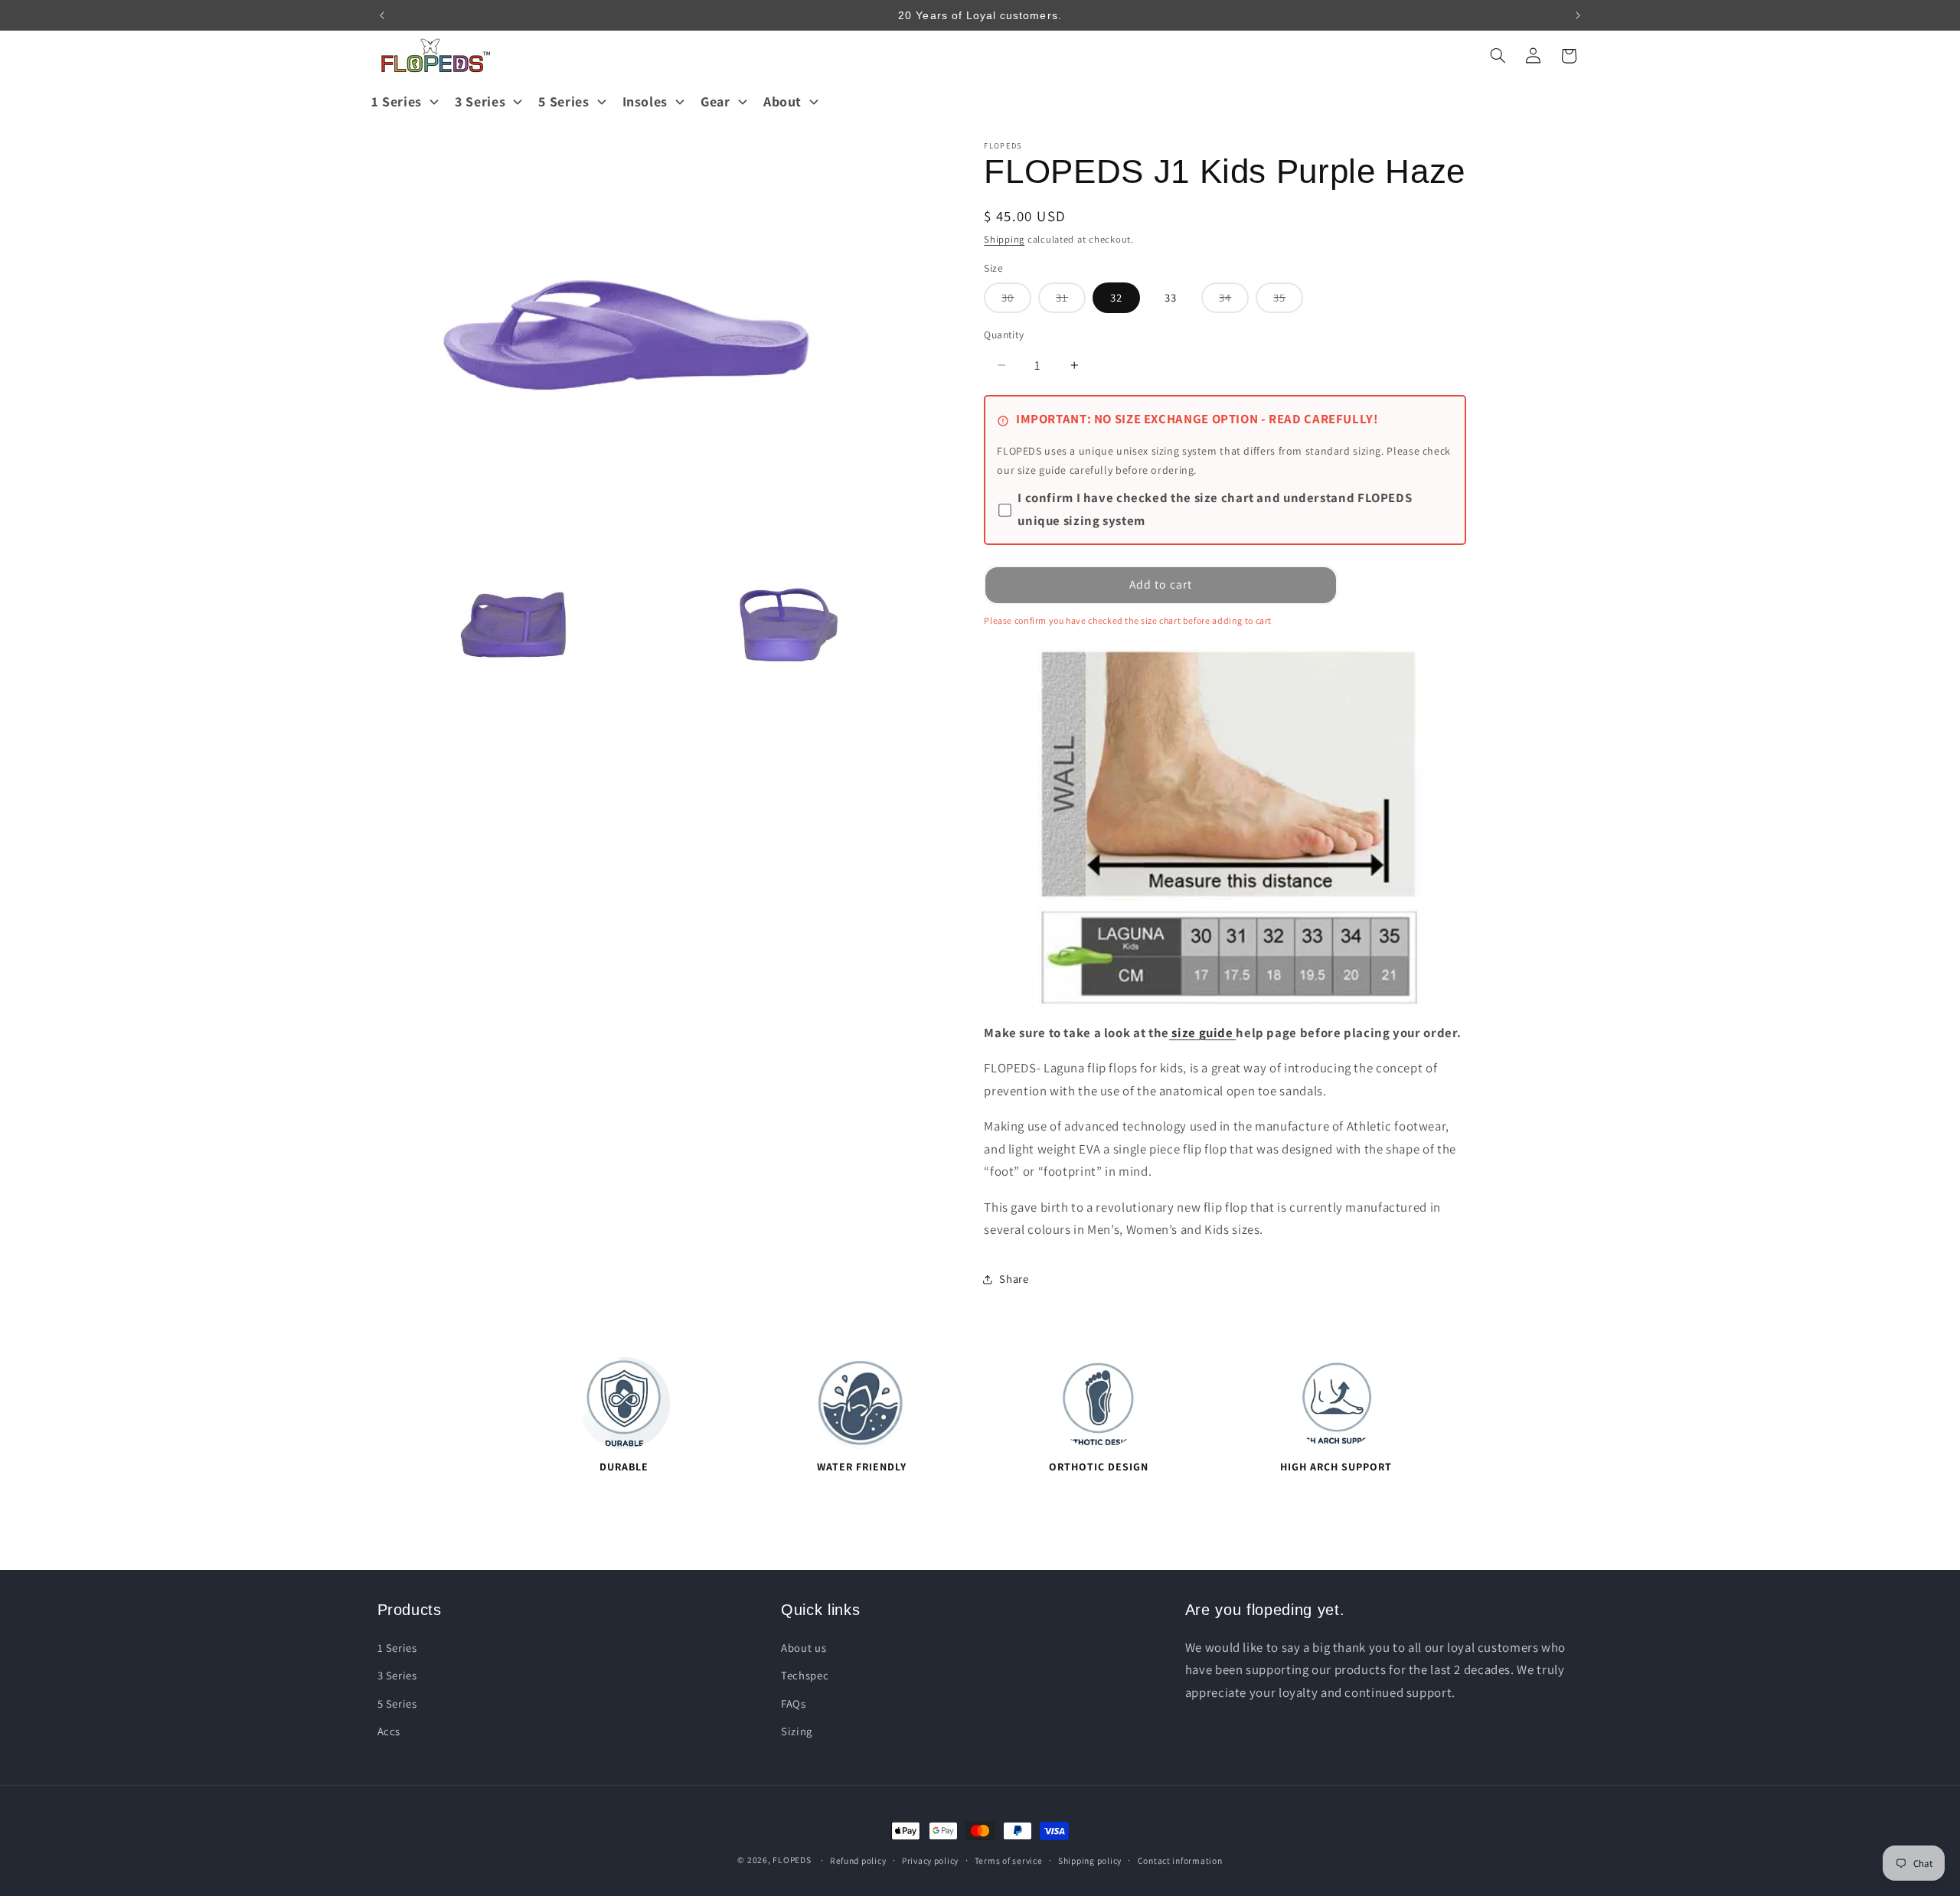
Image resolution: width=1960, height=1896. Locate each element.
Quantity (1004, 334)
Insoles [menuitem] (645, 101)
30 (1016, 301)
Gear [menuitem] (715, 101)
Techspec (805, 1675)
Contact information (1180, 1860)
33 (1171, 297)
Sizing (797, 1730)
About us (804, 1647)
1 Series (397, 1647)
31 (1071, 301)
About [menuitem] (782, 101)
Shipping (1004, 239)
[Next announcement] (1578, 15)
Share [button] (1014, 1279)
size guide (1203, 1033)
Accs (389, 1730)
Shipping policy (1090, 1860)
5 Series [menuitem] (563, 101)
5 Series (397, 1703)
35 (1288, 301)
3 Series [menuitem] (480, 101)
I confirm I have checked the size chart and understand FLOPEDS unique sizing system (1215, 510)
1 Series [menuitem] (397, 101)
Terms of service (1009, 1860)
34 (1234, 301)
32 (1116, 297)
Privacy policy (930, 1860)
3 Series (397, 1675)
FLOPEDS (792, 1860)
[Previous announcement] (382, 15)
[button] (1498, 56)
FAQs (794, 1703)
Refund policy (858, 1860)
